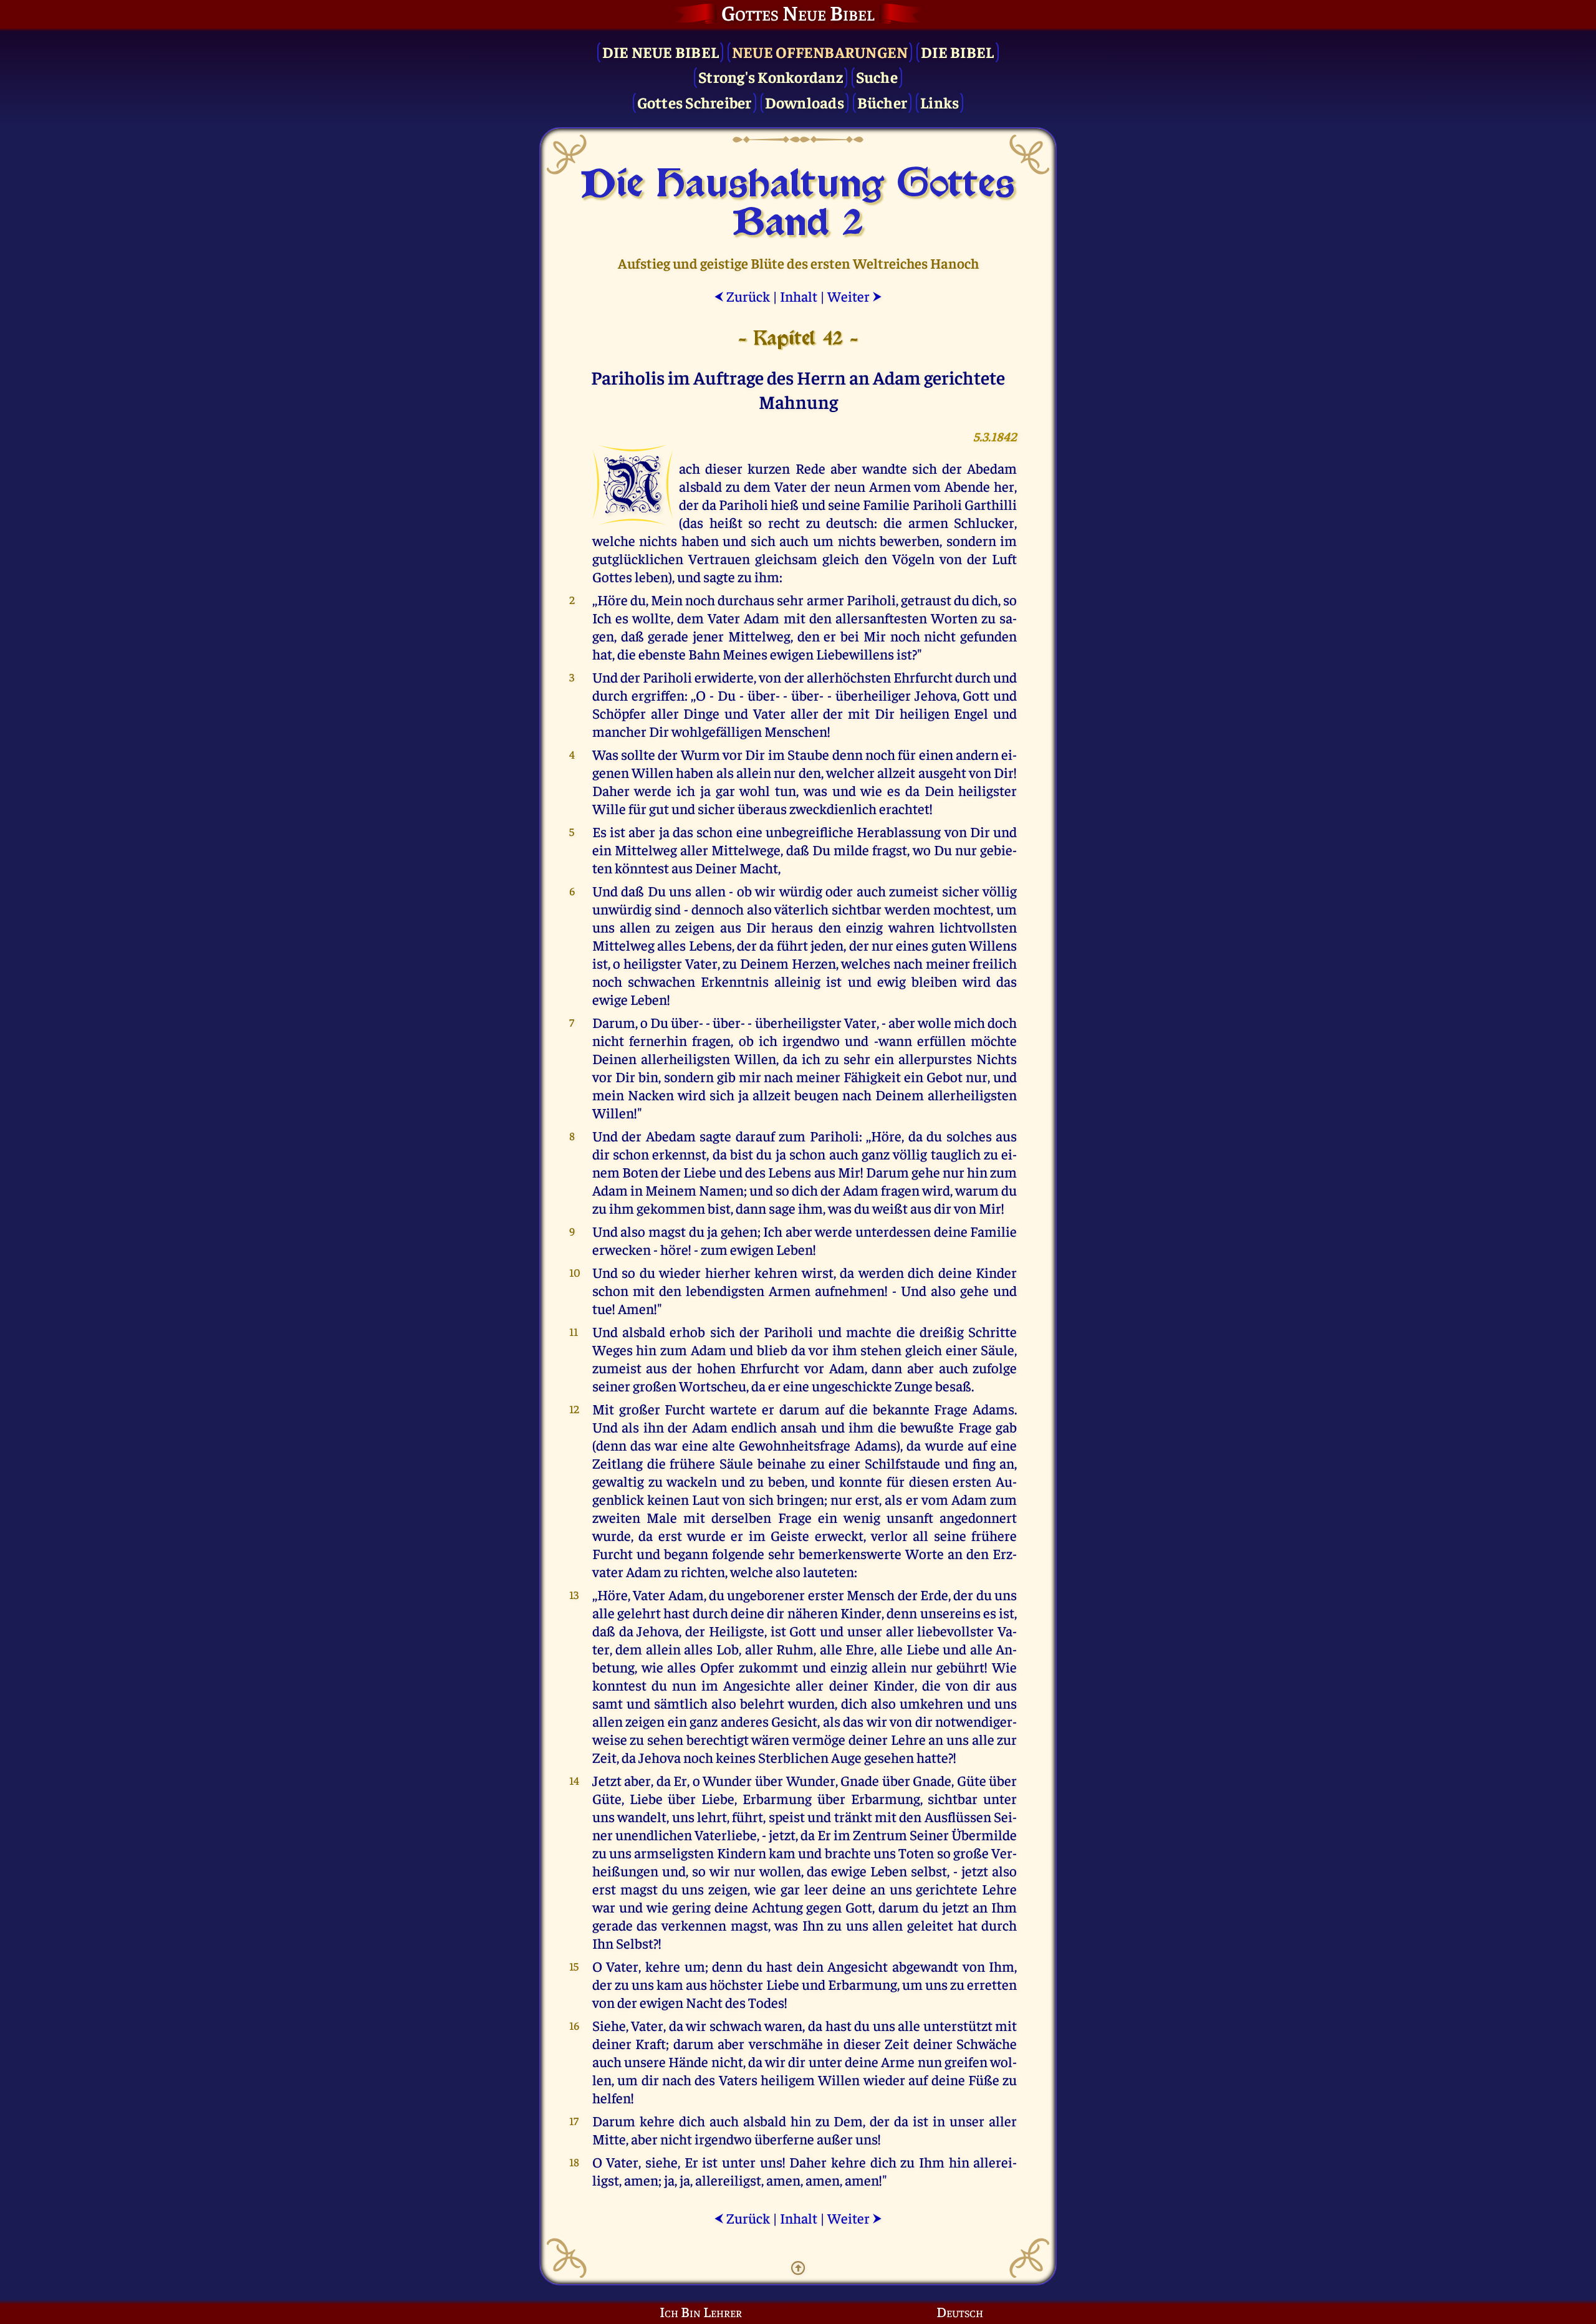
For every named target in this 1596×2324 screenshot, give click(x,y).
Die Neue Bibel (661, 51)
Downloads (805, 102)
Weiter (855, 296)
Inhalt (799, 296)
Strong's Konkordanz (771, 76)
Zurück (742, 296)
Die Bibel (957, 51)
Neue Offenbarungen (820, 51)
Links (940, 102)
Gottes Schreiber (695, 102)
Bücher (882, 102)
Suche (877, 76)
